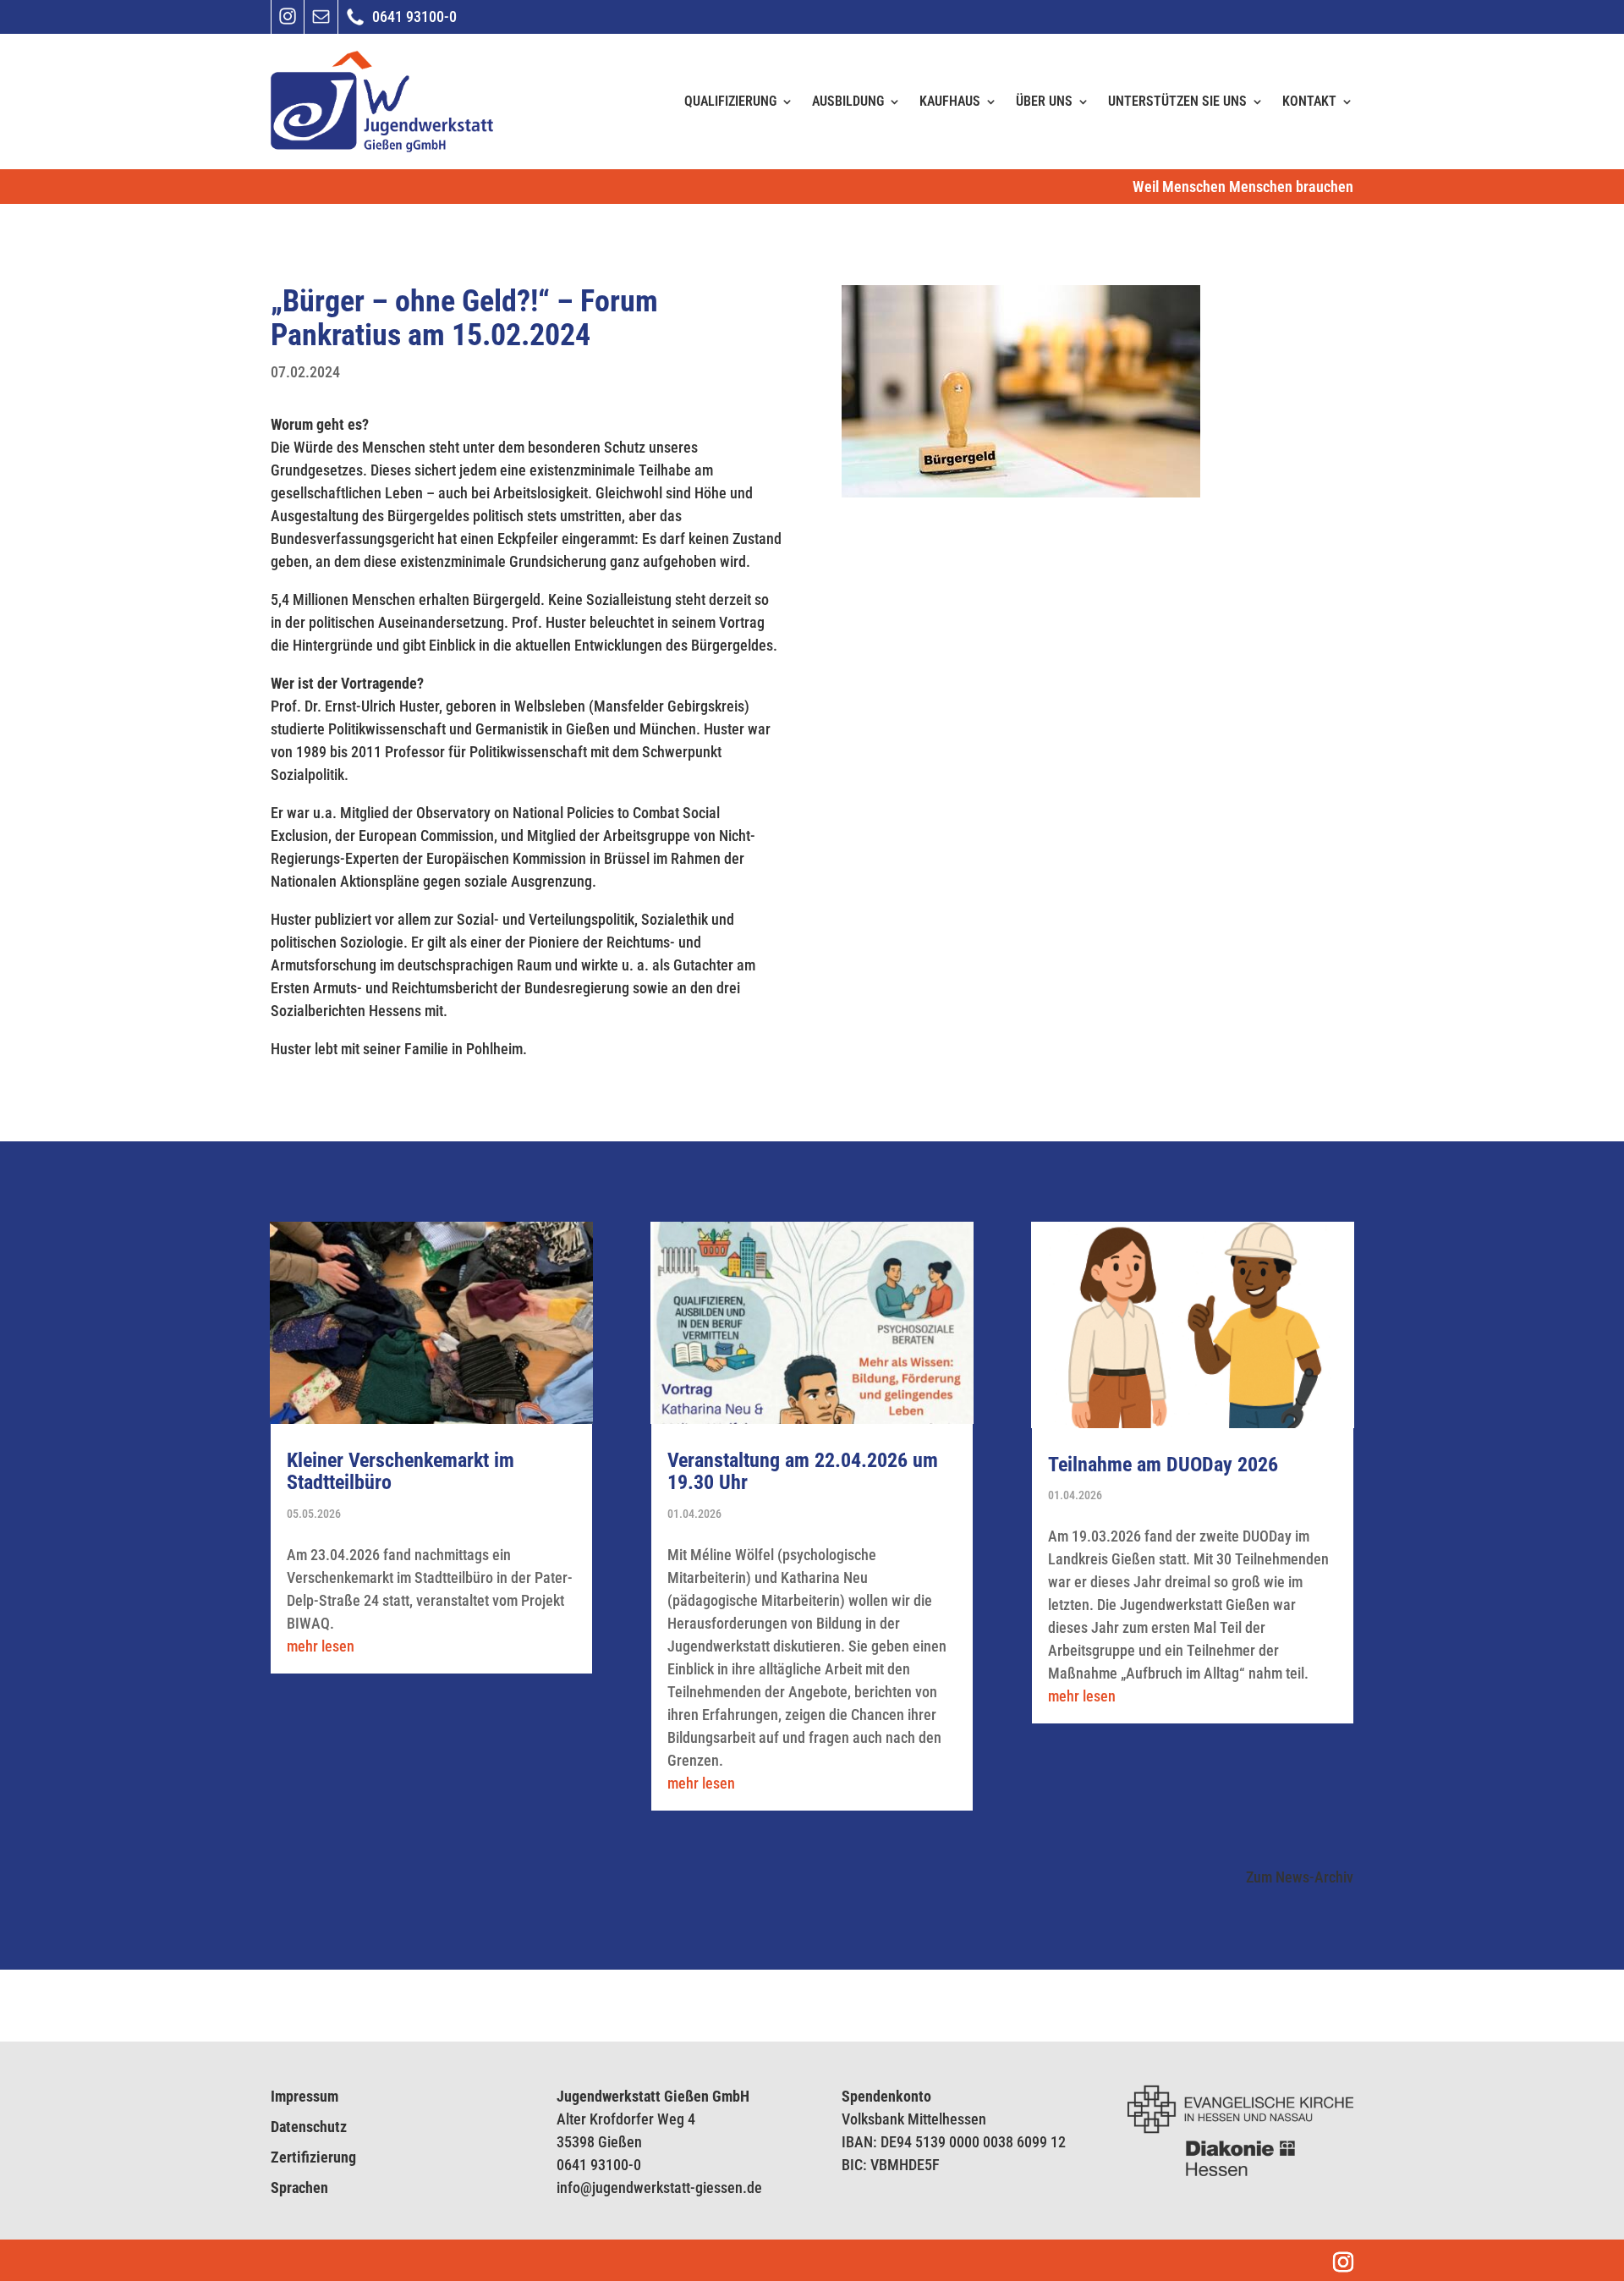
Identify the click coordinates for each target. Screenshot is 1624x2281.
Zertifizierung (313, 2157)
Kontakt (1309, 101)
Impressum (304, 2096)
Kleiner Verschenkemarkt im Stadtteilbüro (401, 1471)
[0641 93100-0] (355, 24)
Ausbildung (848, 101)
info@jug (584, 2188)
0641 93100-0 (599, 2165)
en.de (745, 2188)
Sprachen (299, 2188)
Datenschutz (309, 2127)
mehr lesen (321, 1646)
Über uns (1044, 101)
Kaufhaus (950, 101)
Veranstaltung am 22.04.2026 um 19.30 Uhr (803, 1471)
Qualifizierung (730, 101)
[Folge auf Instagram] (288, 22)
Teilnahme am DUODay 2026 (1163, 1465)
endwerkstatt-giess (669, 2188)
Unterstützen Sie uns (1177, 101)
